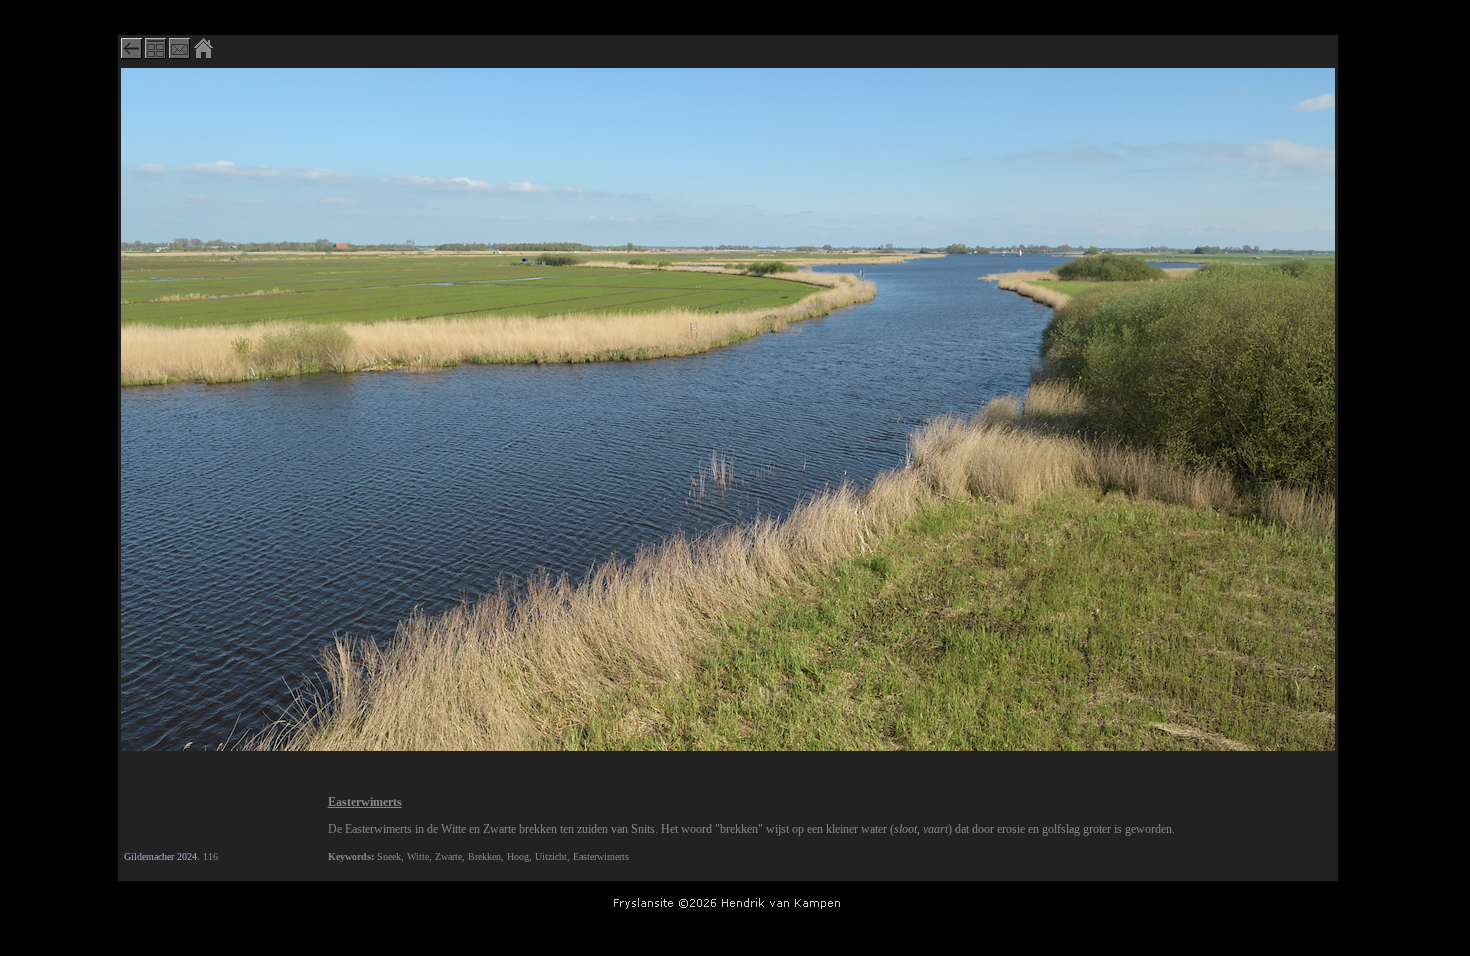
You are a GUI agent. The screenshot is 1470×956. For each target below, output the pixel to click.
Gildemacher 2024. (162, 856)
